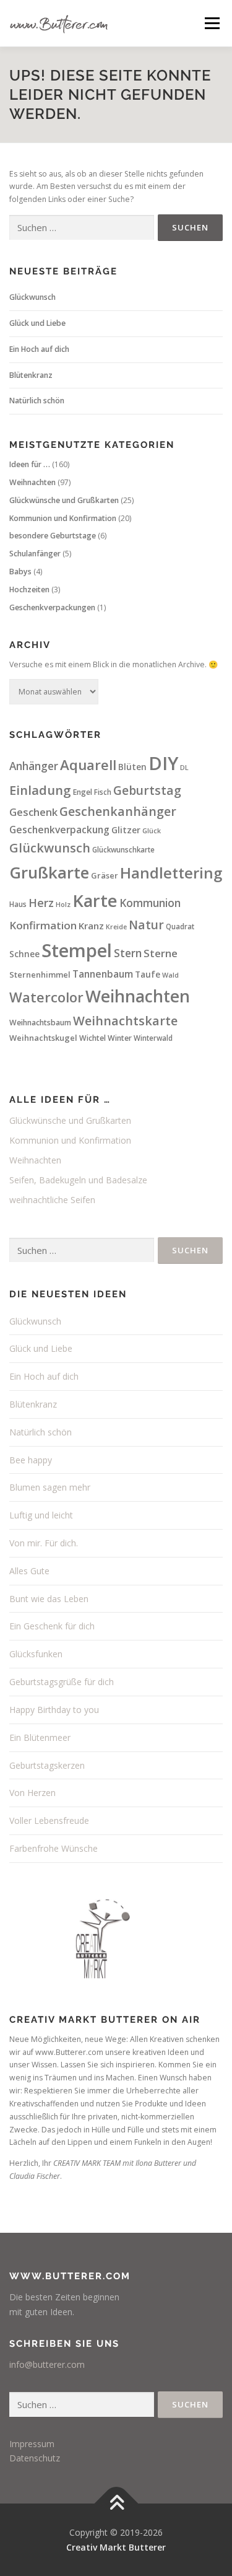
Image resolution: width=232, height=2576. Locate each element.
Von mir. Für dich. (44, 1543)
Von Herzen (32, 1793)
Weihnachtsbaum (40, 1023)
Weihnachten (32, 482)
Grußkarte (49, 872)
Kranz (91, 926)
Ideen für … (30, 464)
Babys (20, 572)
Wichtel (92, 1038)
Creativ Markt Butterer (116, 2547)
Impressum (32, 2444)
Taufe (148, 975)
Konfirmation (43, 925)
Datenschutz (35, 2458)
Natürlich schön (37, 401)
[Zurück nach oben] (116, 2503)
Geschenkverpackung (59, 830)
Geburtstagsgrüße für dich (62, 1682)
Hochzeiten (29, 589)
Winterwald (153, 1038)
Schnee (24, 954)
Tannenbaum (103, 974)
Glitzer (126, 830)
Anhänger (34, 766)
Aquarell (88, 765)
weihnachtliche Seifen (52, 1200)
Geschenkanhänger (118, 811)
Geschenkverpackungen (52, 607)
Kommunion (150, 903)
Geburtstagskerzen (47, 1765)
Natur (146, 925)
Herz (41, 903)
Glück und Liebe (37, 323)
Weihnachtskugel (43, 1038)
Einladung (40, 790)
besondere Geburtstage (53, 536)
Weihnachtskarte (125, 1021)
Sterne (161, 953)
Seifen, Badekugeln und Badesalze (78, 1180)
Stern (128, 953)
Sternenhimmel (40, 975)
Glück (152, 831)
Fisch (103, 792)
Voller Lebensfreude (49, 1820)
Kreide (116, 927)
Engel (83, 792)
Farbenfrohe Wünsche (54, 1848)
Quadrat (180, 927)
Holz (63, 905)
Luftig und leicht (41, 1515)
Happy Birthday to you (54, 1710)
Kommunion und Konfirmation (63, 518)
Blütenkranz (31, 375)
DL (184, 768)
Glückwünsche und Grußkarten (64, 500)
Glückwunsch (32, 297)
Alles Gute (29, 1571)
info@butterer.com (47, 2364)
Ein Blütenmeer (40, 1737)
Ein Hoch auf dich (39, 349)
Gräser (105, 875)
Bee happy (31, 1460)
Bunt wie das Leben (49, 1599)
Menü (211, 23)
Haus (18, 904)
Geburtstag (147, 791)
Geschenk (33, 812)
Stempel (77, 950)
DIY (163, 763)
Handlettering (171, 873)
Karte (95, 900)
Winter (120, 1038)
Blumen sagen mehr (50, 1487)
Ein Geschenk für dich (52, 1626)
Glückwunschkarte (123, 850)
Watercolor (46, 997)
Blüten (132, 767)
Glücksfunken (36, 1654)
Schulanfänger (35, 554)
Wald (170, 975)
